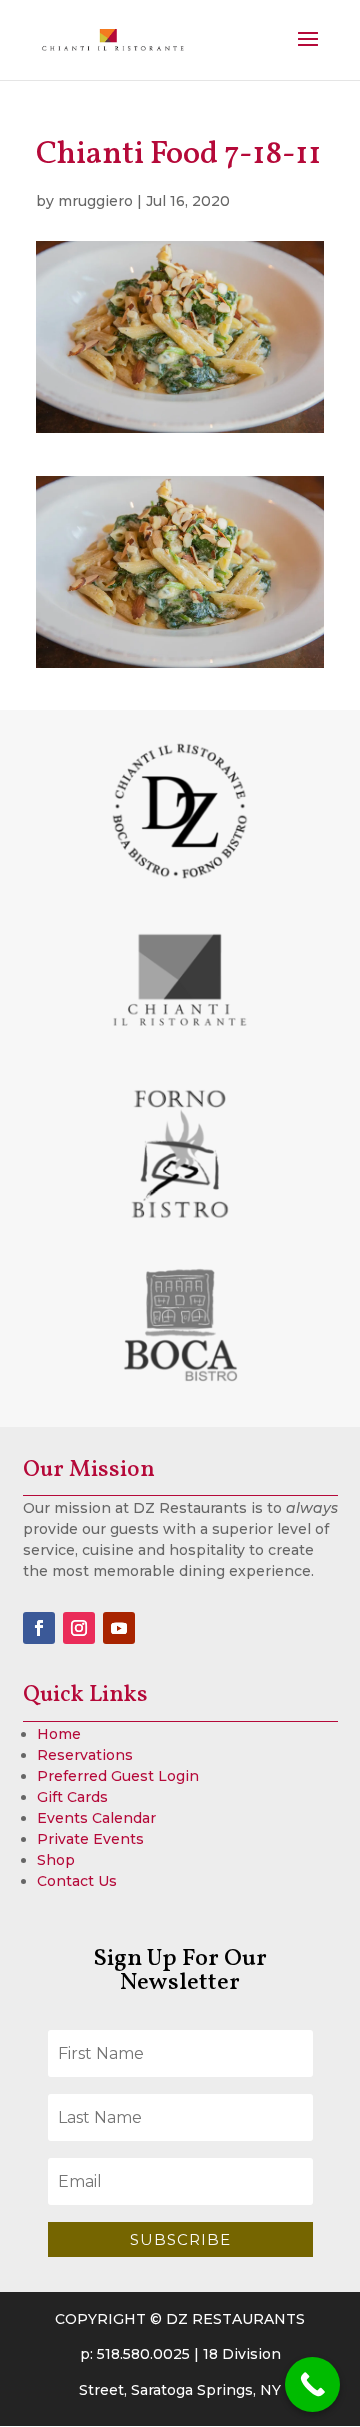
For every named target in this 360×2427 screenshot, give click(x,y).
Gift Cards (72, 1797)
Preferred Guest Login (118, 1776)
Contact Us (77, 1881)
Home (59, 1734)
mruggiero (95, 201)
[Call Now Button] (312, 2384)
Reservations (85, 1755)
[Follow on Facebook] (39, 1628)
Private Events (90, 1839)
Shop (56, 1860)
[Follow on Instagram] (79, 1628)
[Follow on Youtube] (119, 1628)
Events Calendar (96, 1818)
